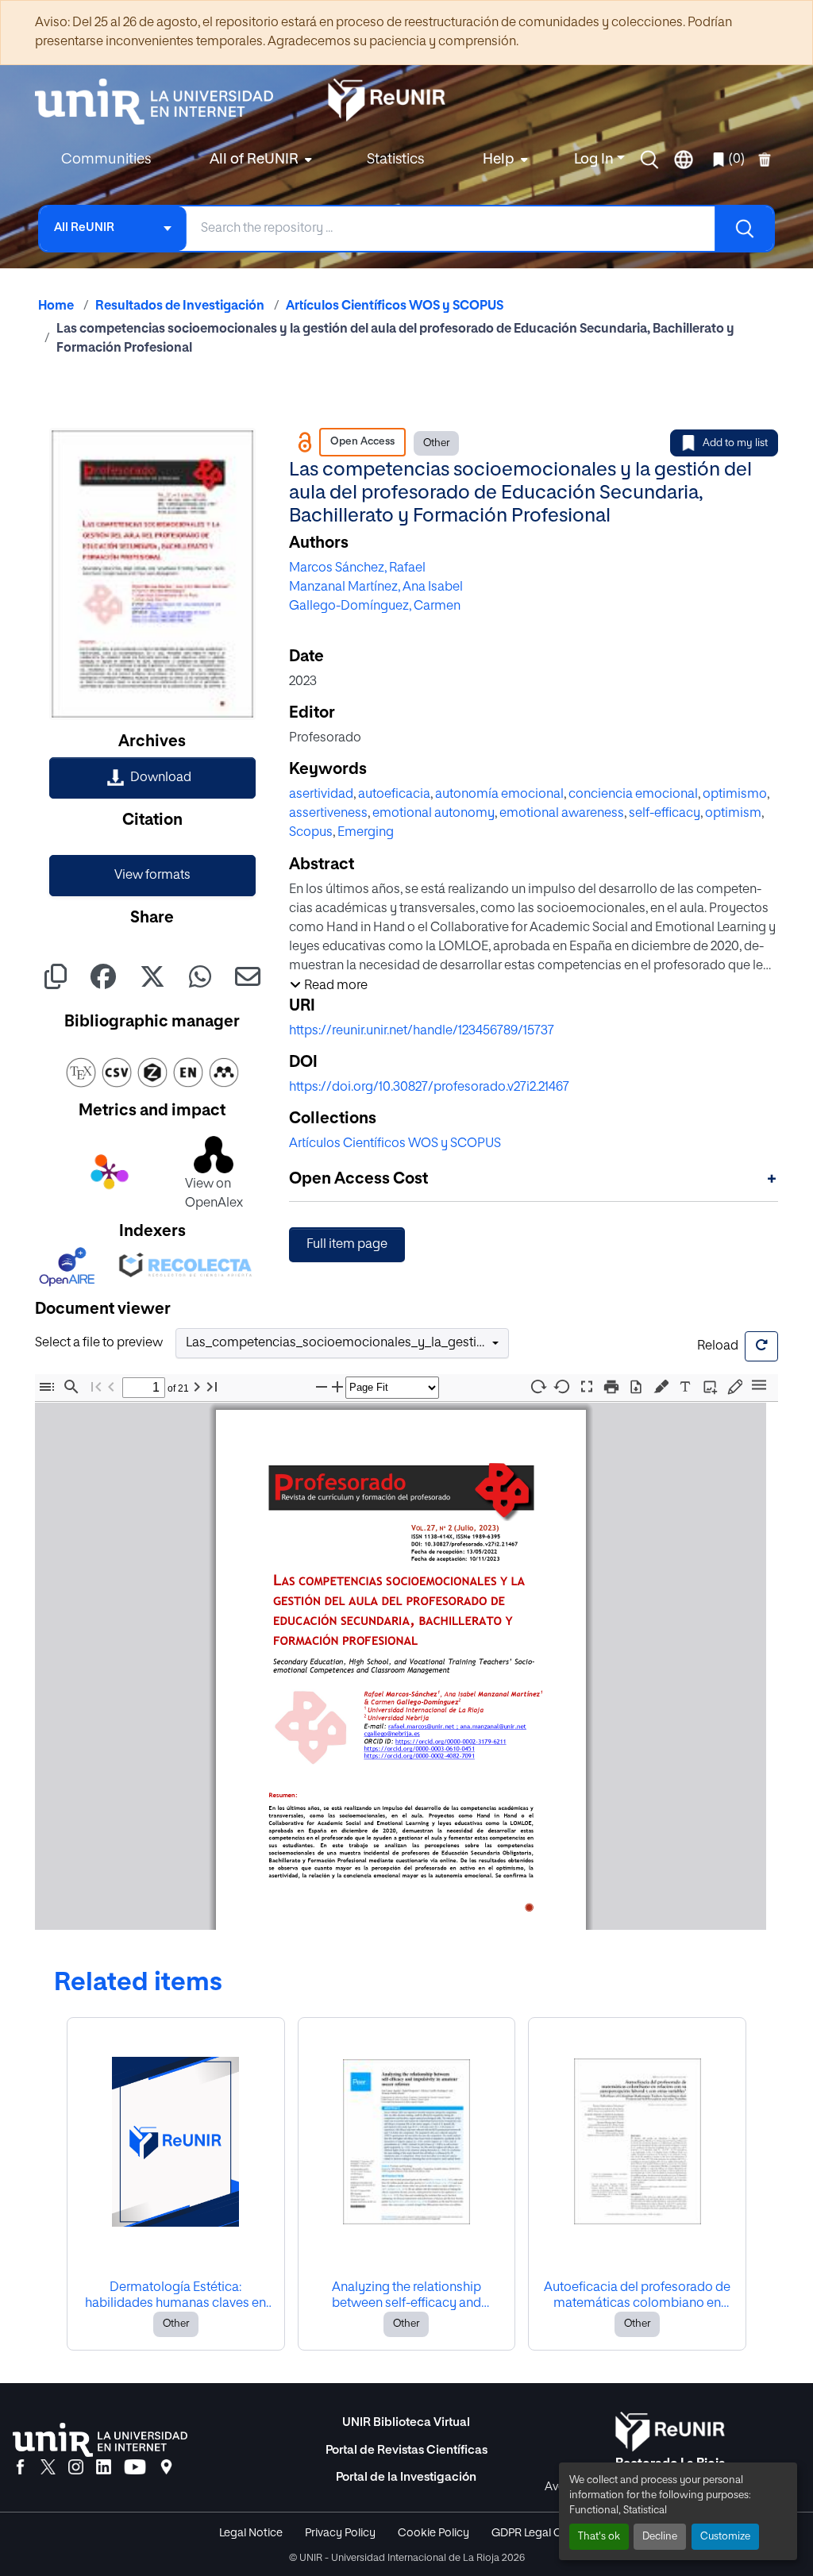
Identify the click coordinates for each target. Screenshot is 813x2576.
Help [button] (499, 160)
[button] (649, 160)
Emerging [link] (366, 833)
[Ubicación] (166, 2468)
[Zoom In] (337, 1387)
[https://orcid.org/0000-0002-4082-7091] (419, 1756)
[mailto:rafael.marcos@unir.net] (420, 1726)
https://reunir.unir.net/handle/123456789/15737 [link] (422, 1031)
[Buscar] (744, 229)
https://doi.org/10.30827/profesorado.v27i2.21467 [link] (429, 1088)
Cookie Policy (433, 2533)
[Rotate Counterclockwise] (562, 1386)
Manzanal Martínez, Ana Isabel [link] (376, 587)
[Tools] (759, 1386)
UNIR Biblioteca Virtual (406, 2422)
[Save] (636, 1387)
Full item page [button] (347, 1245)
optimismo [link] (735, 795)
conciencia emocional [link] (633, 795)
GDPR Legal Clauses (543, 2533)
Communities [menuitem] (106, 160)
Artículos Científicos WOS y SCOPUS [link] (395, 306)
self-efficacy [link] (665, 814)
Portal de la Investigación (406, 2477)
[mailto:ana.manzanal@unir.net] (493, 1726)
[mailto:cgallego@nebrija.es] (391, 1733)
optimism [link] (733, 814)
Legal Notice (251, 2533)
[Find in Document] (71, 1387)
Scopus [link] (311, 833)
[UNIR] (100, 2440)
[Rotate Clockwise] (538, 1386)
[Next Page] (197, 1387)
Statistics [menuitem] (395, 160)
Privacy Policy (340, 2533)
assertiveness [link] (328, 814)
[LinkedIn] (104, 2468)
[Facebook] (20, 2468)
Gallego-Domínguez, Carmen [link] (375, 606)
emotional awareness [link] (562, 814)
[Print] (611, 1387)
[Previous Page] (111, 1387)
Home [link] (56, 306)
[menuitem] (259, 160)
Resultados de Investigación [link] (180, 306)
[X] (48, 2468)
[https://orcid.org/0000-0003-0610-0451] (419, 1748)
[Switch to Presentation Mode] (587, 1387)
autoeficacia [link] (394, 795)
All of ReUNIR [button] (254, 160)
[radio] (664, 1385)
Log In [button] (595, 160)
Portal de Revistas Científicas (406, 2450)
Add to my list (735, 443)
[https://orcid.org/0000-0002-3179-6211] (450, 1741)
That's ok (599, 2537)
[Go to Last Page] (212, 1387)
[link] (152, 778)
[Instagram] (76, 2468)
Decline (660, 2537)
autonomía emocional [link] (499, 795)
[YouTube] (135, 2468)
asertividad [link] (321, 795)
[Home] (162, 102)
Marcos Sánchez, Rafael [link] (357, 568)
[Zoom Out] (322, 1387)
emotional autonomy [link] (433, 814)
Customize (725, 2537)
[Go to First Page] (96, 1387)
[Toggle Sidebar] (47, 1387)
